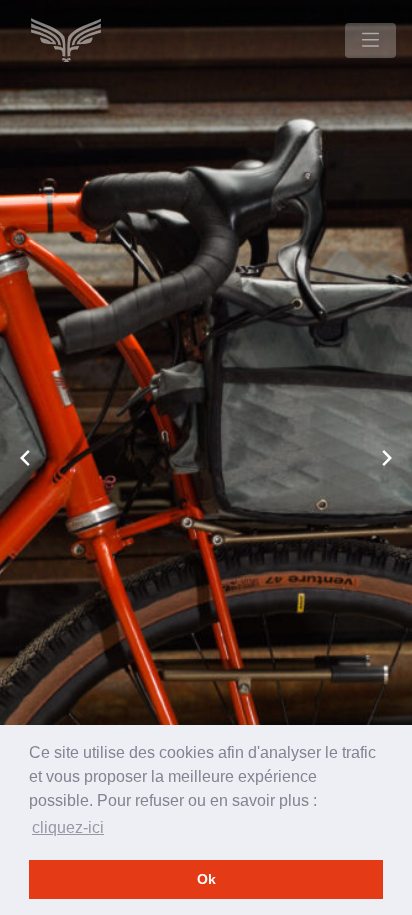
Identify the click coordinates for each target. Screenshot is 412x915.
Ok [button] (206, 879)
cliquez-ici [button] (68, 827)
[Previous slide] (25, 458)
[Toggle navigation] (370, 40)
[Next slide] (387, 458)
